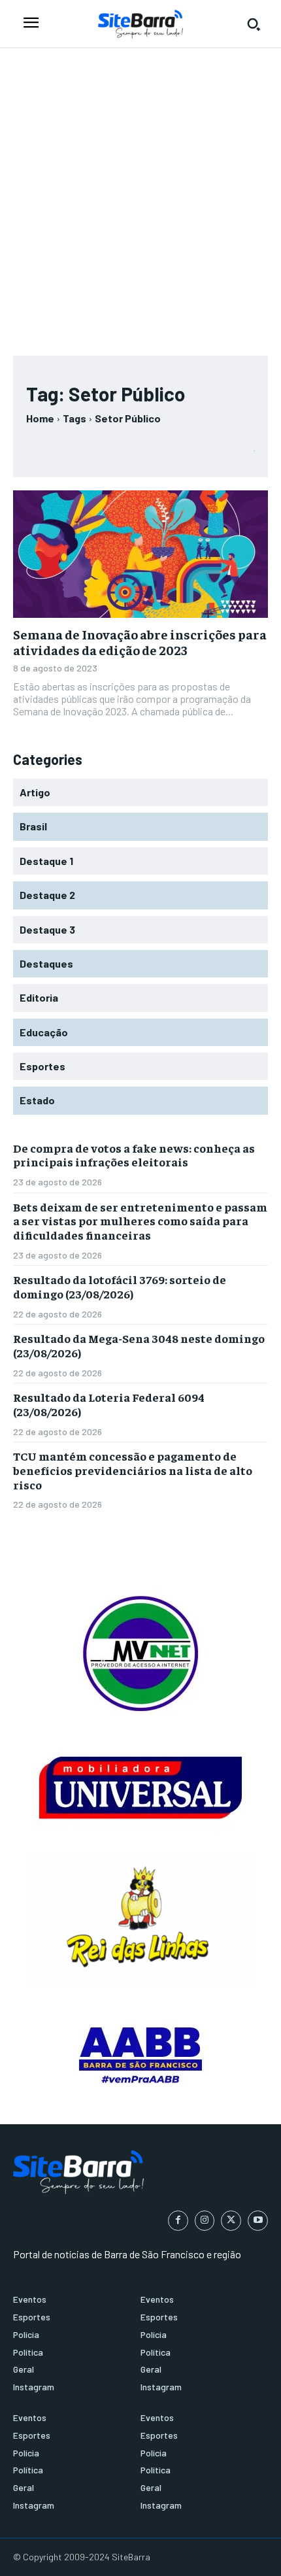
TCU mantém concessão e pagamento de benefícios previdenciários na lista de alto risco (133, 1470)
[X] (231, 2221)
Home (40, 418)
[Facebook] (178, 2221)
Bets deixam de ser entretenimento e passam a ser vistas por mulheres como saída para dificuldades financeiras (140, 1221)
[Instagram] (205, 2221)
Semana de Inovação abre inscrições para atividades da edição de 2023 (140, 642)
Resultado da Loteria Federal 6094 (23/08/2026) (109, 1404)
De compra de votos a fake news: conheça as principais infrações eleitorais (134, 1155)
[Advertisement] (140, 195)
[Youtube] (258, 2221)
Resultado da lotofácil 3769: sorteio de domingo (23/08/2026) (120, 1286)
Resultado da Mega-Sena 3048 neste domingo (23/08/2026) (139, 1345)
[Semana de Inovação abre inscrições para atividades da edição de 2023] (140, 554)
